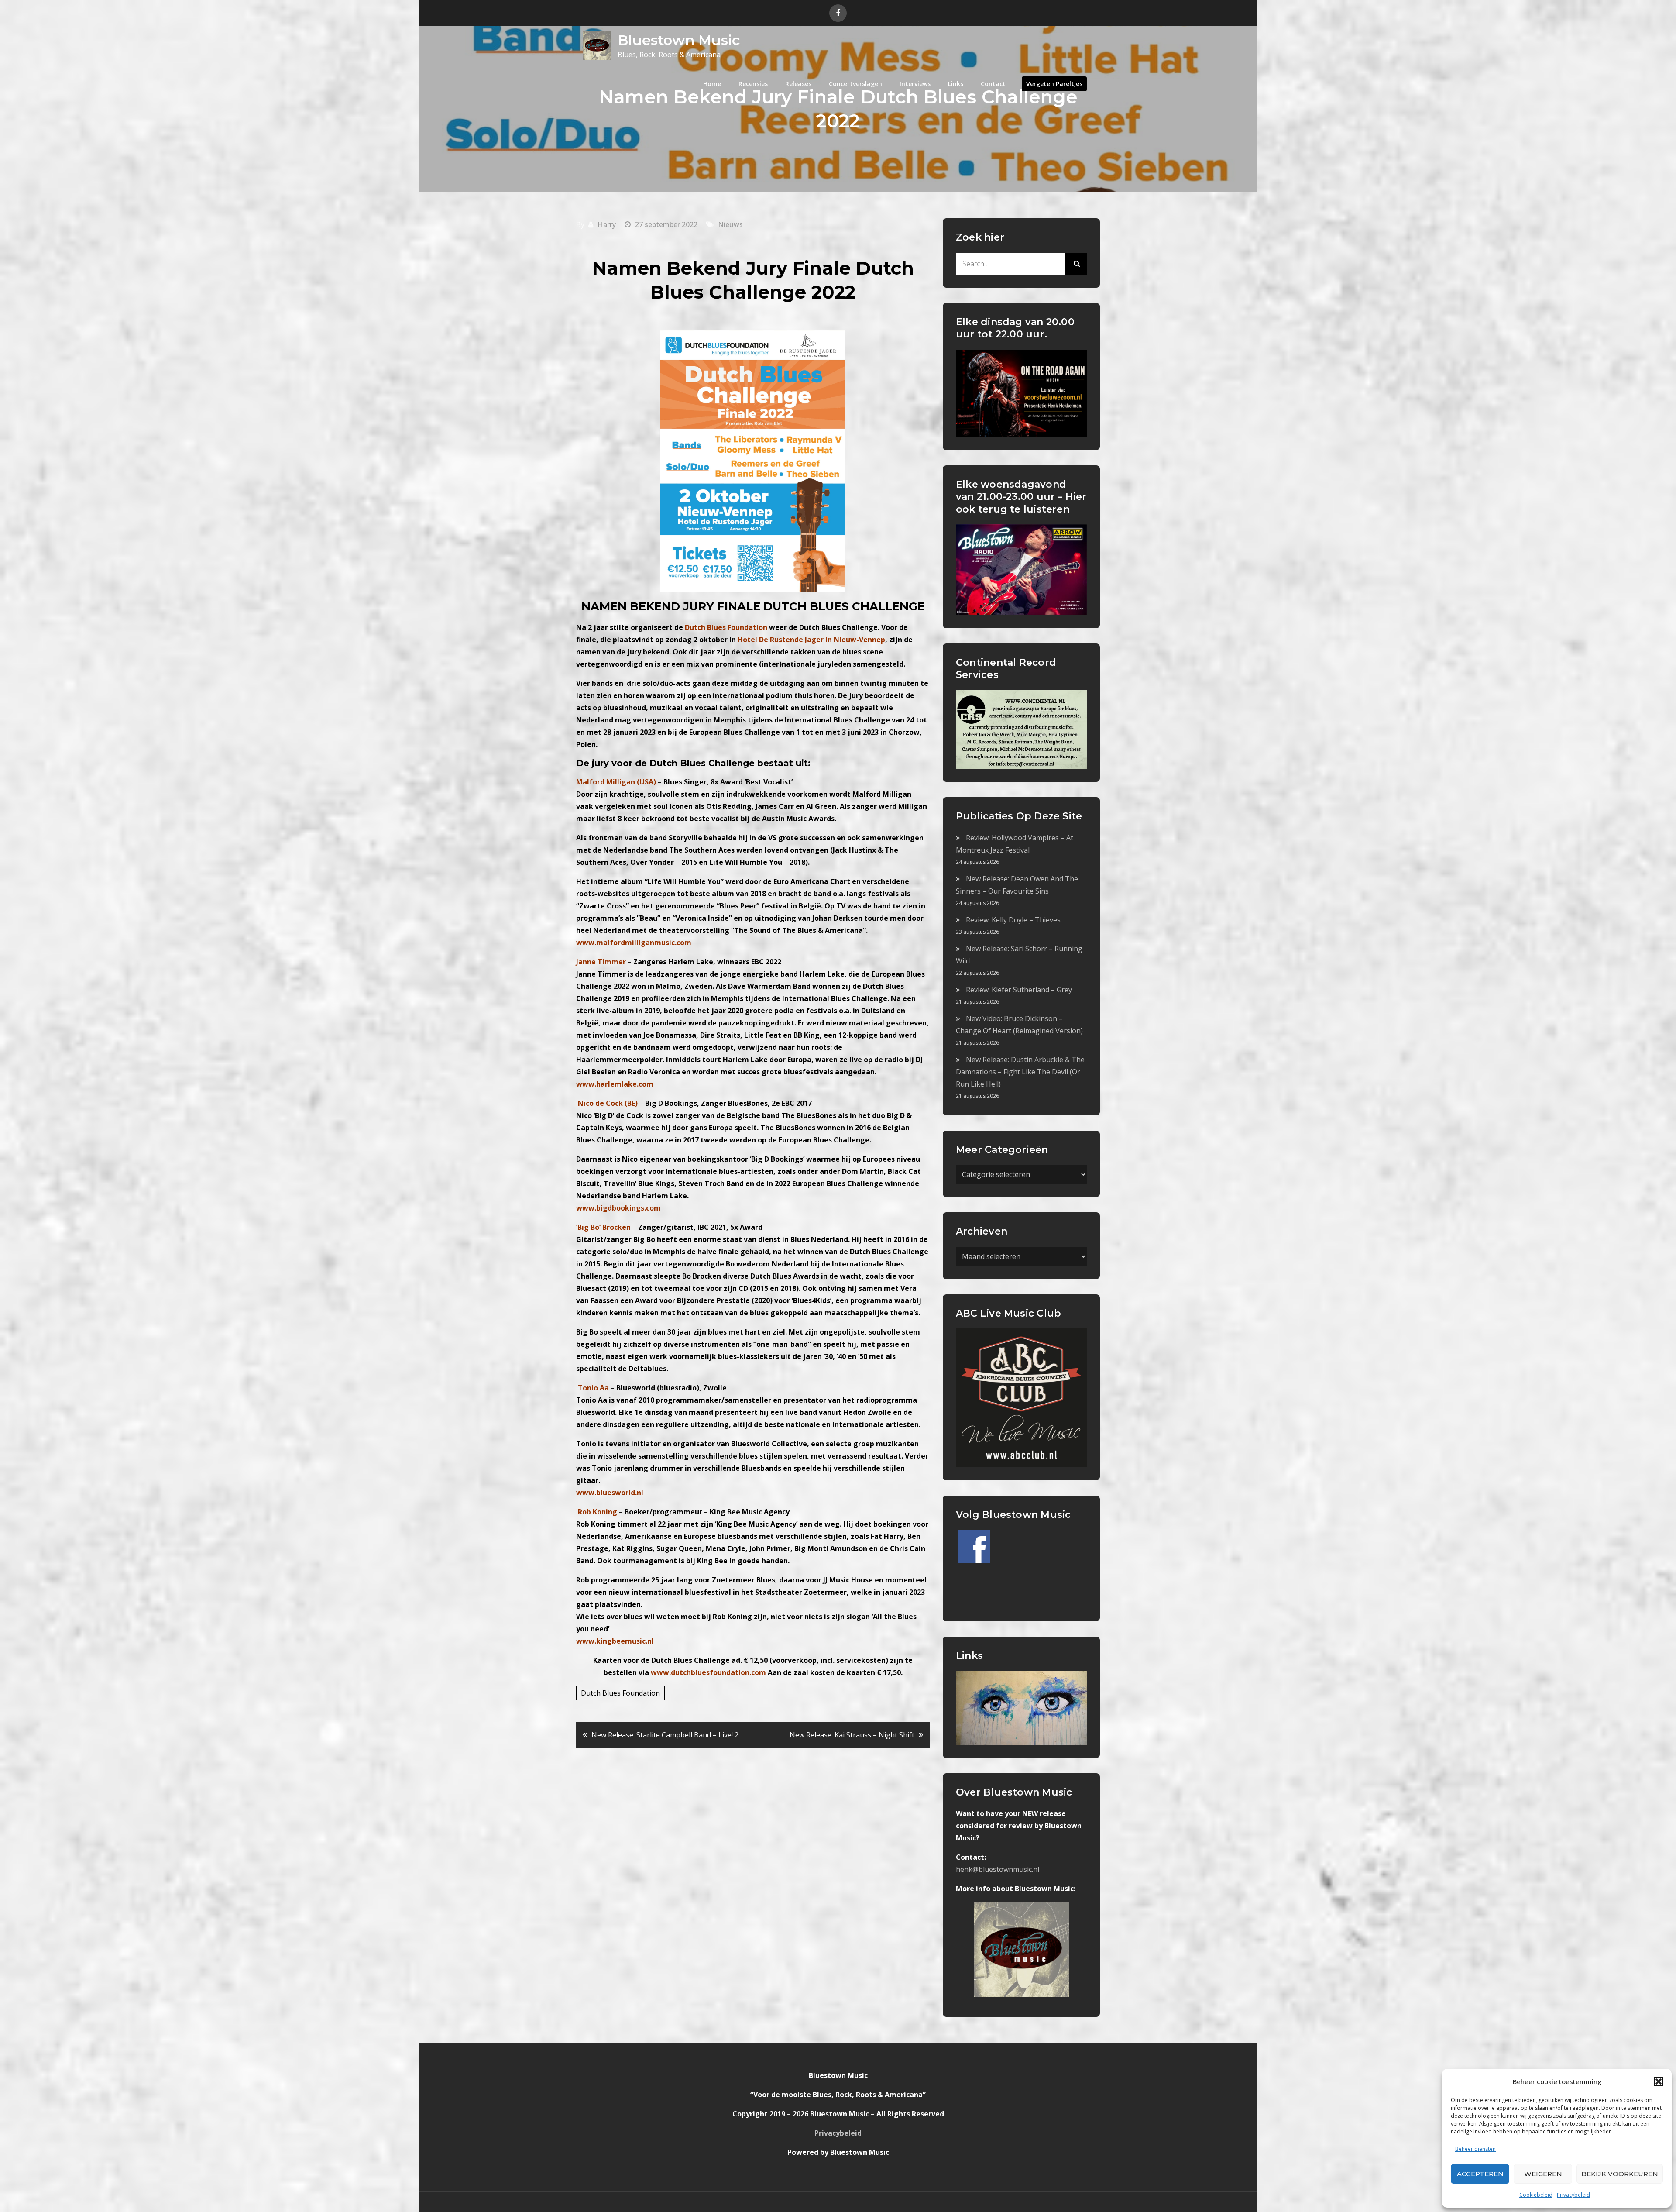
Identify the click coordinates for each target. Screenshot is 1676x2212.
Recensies (753, 84)
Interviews (915, 84)
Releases (798, 84)
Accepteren (1480, 2174)
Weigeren (1543, 2174)
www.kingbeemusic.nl (615, 1641)
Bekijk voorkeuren (1620, 2174)
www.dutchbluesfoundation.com (709, 1672)
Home (712, 84)
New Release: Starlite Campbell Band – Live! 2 (665, 1735)
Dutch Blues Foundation (620, 1693)
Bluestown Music (679, 40)
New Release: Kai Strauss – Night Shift (852, 1735)
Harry (607, 224)
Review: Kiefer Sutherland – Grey (1019, 990)
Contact (993, 84)
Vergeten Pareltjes (1054, 84)
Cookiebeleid (1536, 2195)
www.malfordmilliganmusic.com (634, 943)
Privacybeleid (1573, 2195)
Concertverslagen (855, 84)
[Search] (1076, 264)
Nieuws (730, 224)
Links (956, 84)
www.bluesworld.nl (610, 1493)
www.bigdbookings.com (618, 1208)
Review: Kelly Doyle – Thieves (1013, 920)
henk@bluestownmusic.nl (998, 1869)
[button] (1659, 2081)
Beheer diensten (1475, 2149)
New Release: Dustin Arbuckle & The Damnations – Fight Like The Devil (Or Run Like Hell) (1020, 1072)
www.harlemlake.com (615, 1084)
